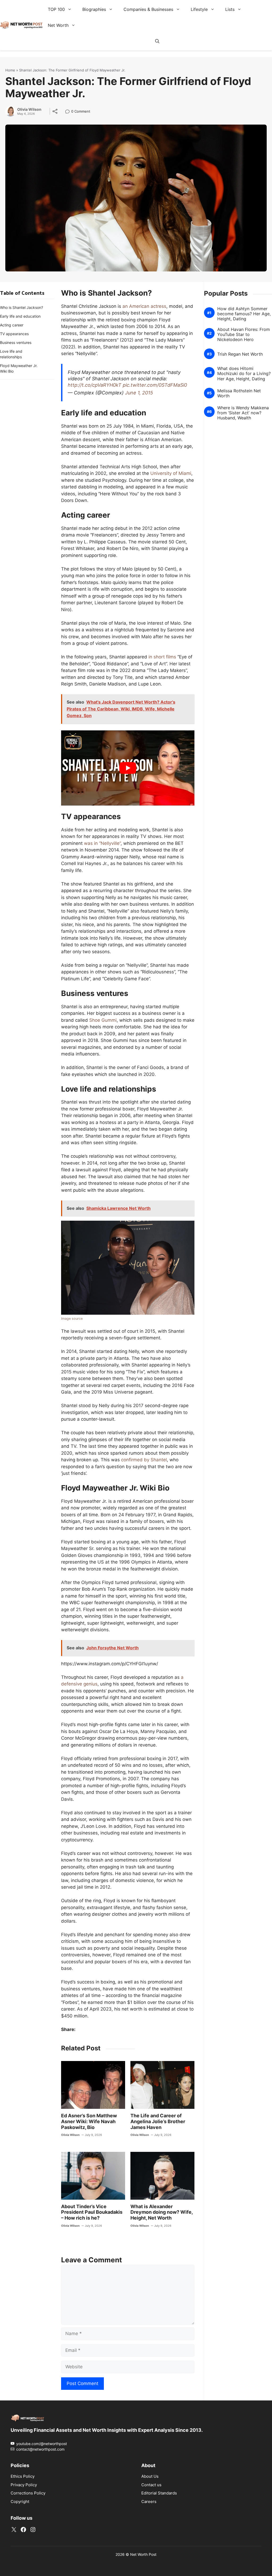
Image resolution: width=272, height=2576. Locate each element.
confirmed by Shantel (144, 1460)
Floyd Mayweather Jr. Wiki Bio (19, 368)
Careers (149, 2502)
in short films (162, 657)
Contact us (151, 2485)
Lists (230, 9)
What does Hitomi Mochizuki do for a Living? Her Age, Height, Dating (244, 374)
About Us (150, 2476)
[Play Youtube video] (128, 768)
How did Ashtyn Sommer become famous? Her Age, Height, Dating (244, 314)
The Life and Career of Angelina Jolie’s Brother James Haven (158, 2121)
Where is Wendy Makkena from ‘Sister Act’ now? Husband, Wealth (243, 413)
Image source (72, 1319)
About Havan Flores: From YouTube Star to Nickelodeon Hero (244, 335)
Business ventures (16, 342)
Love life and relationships (11, 354)
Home (10, 70)
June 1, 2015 (139, 393)
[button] (157, 41)
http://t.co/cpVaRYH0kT (95, 385)
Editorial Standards (159, 2493)
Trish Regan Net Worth (240, 354)
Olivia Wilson (29, 109)
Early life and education (20, 316)
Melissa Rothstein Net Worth (239, 393)
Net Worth (58, 25)
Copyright (20, 2502)
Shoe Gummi (103, 1020)
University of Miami (171, 473)
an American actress (144, 306)
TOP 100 (56, 9)
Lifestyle (199, 9)
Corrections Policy (28, 2493)
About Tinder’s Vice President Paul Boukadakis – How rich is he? (92, 2212)
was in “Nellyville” (102, 843)
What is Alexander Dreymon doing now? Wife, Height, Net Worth (161, 2212)
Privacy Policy (24, 2485)
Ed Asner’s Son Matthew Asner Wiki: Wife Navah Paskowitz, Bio (89, 2121)
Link (69, 112)
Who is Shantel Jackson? (22, 307)
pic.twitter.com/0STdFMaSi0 (155, 385)
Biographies (94, 9)
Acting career (12, 325)
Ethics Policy (23, 2476)
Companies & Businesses (148, 9)
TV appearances (14, 334)
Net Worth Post (143, 2554)
